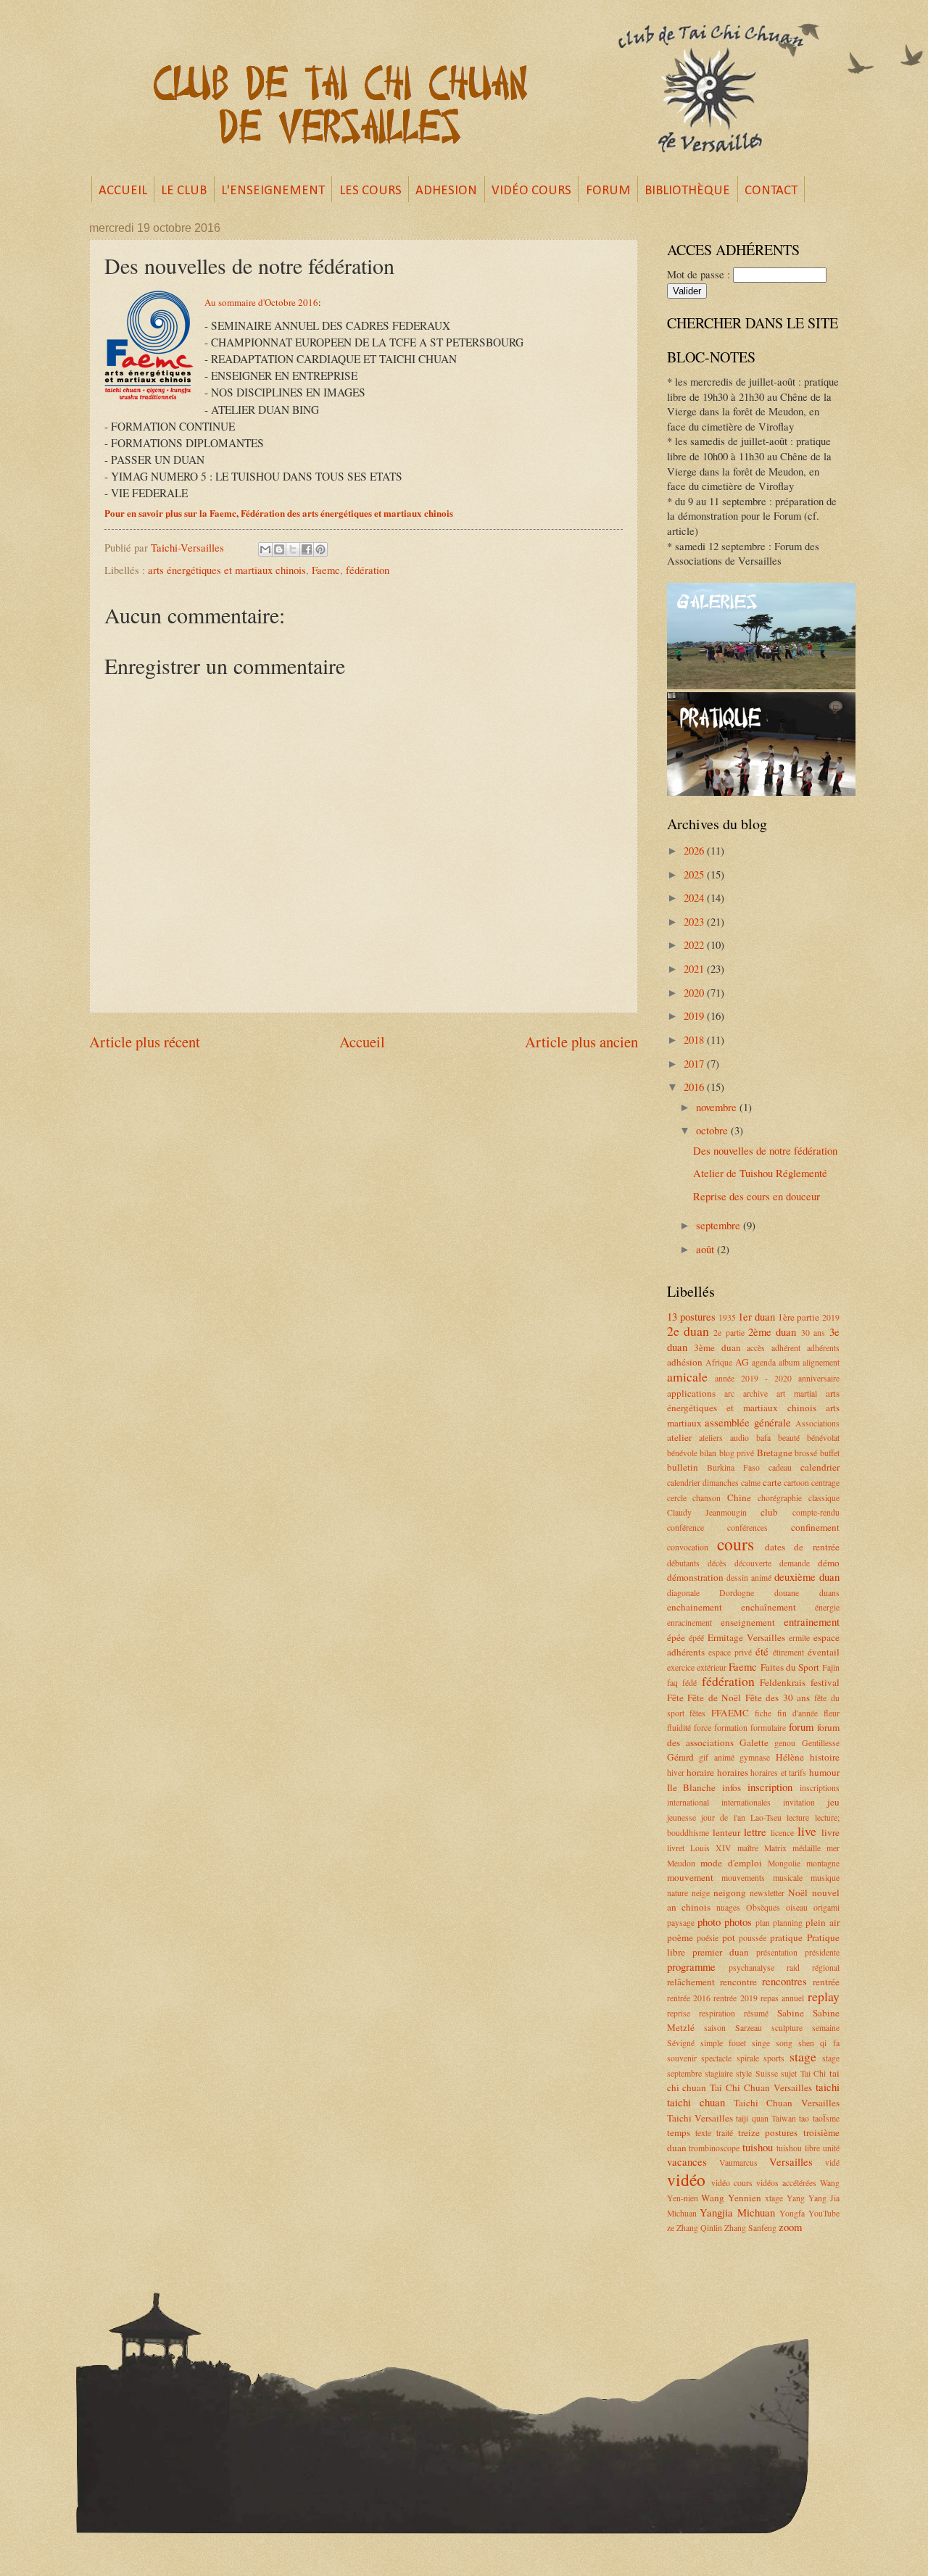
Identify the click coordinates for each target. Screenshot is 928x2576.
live (807, 1831)
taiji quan (752, 2118)
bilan (708, 1453)
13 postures (691, 1316)
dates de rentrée (802, 1547)
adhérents (823, 1348)
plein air (822, 1922)
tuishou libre (798, 2148)
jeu (833, 1802)
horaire (700, 1772)
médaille (807, 1848)
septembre (720, 1225)
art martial (797, 1393)
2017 (695, 1063)
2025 (695, 874)
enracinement (689, 1623)
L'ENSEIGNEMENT (273, 191)
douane (787, 1593)
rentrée (826, 1982)
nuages (728, 1907)
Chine (739, 1497)
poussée (753, 1938)
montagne (823, 1863)
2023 (695, 921)
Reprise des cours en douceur (757, 1196)
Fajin (831, 1667)
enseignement (748, 1622)
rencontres (784, 1981)
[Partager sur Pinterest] (320, 549)
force (703, 1728)
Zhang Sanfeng (750, 2228)
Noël (798, 1892)
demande (795, 1563)
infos (732, 1787)
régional (826, 1968)
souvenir (682, 2058)
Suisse (767, 2073)
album (789, 1362)
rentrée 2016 (689, 1998)
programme (691, 1966)
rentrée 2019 (735, 1998)
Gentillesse (821, 1743)
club (769, 1512)
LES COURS (370, 191)
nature (678, 1893)
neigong (730, 1892)
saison (715, 2028)
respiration (717, 2013)
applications (691, 1393)
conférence (685, 1528)
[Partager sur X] (293, 549)
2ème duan (772, 1331)
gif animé (717, 1757)
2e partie (729, 1333)
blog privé (737, 1453)
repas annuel (782, 1998)
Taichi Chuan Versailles (787, 2103)
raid (793, 1968)
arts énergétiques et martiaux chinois (227, 570)
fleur (832, 1713)
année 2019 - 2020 (753, 1378)
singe (761, 2043)
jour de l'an (723, 1817)
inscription (770, 1787)
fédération (368, 570)
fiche (763, 1713)
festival (825, 1682)
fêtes (697, 1713)
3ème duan (717, 1347)
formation (731, 1728)
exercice (681, 1667)
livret (676, 1848)
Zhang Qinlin (699, 2228)
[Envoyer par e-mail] (265, 549)
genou (785, 1743)
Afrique (719, 1362)
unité (831, 2148)
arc (729, 1393)
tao (804, 2118)
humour (824, 1772)
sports (774, 2058)
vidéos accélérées (786, 2183)
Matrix (775, 1848)
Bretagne (775, 1453)
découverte (753, 1563)
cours (736, 1544)
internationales (746, 1802)
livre (830, 1832)
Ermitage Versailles (746, 1637)
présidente (822, 1952)
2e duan (688, 1331)
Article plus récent (145, 1042)
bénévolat (823, 1438)
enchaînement (768, 1607)
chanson (707, 1498)
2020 (695, 992)
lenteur (726, 1832)
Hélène (790, 1757)
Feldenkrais (783, 1682)
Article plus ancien (581, 1042)
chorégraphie (780, 1498)
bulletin (683, 1467)
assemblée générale (748, 1422)
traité (725, 2133)
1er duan (757, 1316)
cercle (677, 1498)
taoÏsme (826, 2118)
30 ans (813, 1333)
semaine (826, 2028)
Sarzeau (749, 2028)
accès (756, 1348)
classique (824, 1498)
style (744, 2073)
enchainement (695, 1607)
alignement (821, 1362)
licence (782, 1833)
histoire (825, 1757)
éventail (824, 1652)
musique (825, 1878)
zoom (790, 2227)
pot (729, 1937)
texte (703, 2133)
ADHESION (446, 191)
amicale (687, 1376)
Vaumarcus (738, 2162)
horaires (733, 1772)
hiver (676, 1773)
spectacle (716, 2058)
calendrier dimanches (703, 1483)
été (762, 1651)
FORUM (608, 191)
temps (679, 2132)
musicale (788, 1878)
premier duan (721, 1952)
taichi (828, 2087)
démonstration (695, 1577)
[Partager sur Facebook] (307, 549)
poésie (708, 1938)
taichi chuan (696, 2102)
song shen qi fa (807, 2043)
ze (671, 2228)
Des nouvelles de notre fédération (765, 1150)
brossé (806, 1453)
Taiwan (784, 2118)
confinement (815, 1527)
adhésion (685, 1362)
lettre (755, 1832)
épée (676, 1637)
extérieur (712, 1667)
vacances (687, 2161)
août (707, 1249)
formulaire (768, 1728)
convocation (688, 1547)
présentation (777, 1952)
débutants (683, 1563)
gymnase (755, 1757)
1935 (727, 1317)
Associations (817, 1423)
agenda (764, 1362)
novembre (718, 1107)
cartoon (796, 1483)
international (688, 1802)
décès (717, 1563)
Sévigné (681, 2043)
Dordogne (737, 1593)
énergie (827, 1607)
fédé (689, 1683)
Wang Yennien (731, 2198)
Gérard (680, 1757)
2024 (695, 897)
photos (738, 1921)
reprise (679, 2013)
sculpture (787, 2028)
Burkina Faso (733, 1467)
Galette (754, 1742)
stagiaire (719, 2073)
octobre (713, 1130)
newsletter (767, 1893)
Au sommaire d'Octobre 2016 (261, 302)
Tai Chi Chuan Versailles (761, 2087)
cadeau (780, 1467)
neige (701, 1893)
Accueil (362, 1042)
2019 (695, 1015)
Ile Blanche (692, 1787)
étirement (788, 1652)
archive (755, 1393)
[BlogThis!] (279, 549)
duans (829, 1593)
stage (803, 2056)
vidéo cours (732, 2183)
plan (763, 1923)
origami (826, 1907)
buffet (830, 1453)
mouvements (743, 1878)
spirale (748, 2058)
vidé (832, 2162)
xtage (774, 2198)
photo (709, 1921)
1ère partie (799, 1317)
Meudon (681, 1863)
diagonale (683, 1593)
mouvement (690, 1877)
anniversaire (819, 1378)
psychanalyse (751, 1968)
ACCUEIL (123, 191)
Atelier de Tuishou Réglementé (760, 1173)
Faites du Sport (790, 1667)
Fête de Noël (714, 1698)
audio (739, 1438)
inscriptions (820, 1788)
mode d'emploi (731, 1863)
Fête (675, 1698)
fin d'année (797, 1713)
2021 (695, 968)
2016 (695, 1087)
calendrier (820, 1467)
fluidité (679, 1728)
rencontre (738, 1982)
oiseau (797, 1907)
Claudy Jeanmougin (707, 1512)
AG (742, 1362)
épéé (696, 1638)
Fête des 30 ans (778, 1698)
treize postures (768, 2132)
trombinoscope (714, 2148)
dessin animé (749, 1578)
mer (833, 1848)
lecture (798, 1817)
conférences (747, 1528)
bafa (763, 1438)
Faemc (326, 570)
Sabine (791, 2013)
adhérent (786, 1348)
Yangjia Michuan (737, 2212)
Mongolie (784, 1863)
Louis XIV (711, 1848)
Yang (796, 2198)
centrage (825, 1483)
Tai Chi (813, 2073)
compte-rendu (816, 1512)
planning (788, 1923)
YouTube (824, 2213)
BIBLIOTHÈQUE (687, 191)
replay (824, 1996)
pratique (786, 1937)
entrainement (812, 1621)
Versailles (791, 2161)
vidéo (686, 2180)
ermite (799, 1638)
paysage (681, 1923)
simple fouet (723, 2043)
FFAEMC (730, 1713)
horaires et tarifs (778, 1773)
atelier (679, 1437)
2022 (695, 944)
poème (680, 1937)
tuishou (758, 2147)
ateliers (711, 1438)
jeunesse (681, 1817)
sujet (789, 2073)
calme (751, 1483)
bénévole (682, 1453)
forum (801, 1727)
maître (748, 1848)
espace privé (730, 1652)
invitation (799, 1802)
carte (772, 1482)
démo (829, 1563)
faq (672, 1683)
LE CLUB (184, 191)
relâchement (691, 1982)
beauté (789, 1438)
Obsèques (763, 1907)
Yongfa (792, 2213)
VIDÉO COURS (531, 191)
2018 (695, 1039)
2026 (695, 850)
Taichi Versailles (700, 2118)
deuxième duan (807, 1576)
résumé (756, 2013)
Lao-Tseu (766, 1817)
